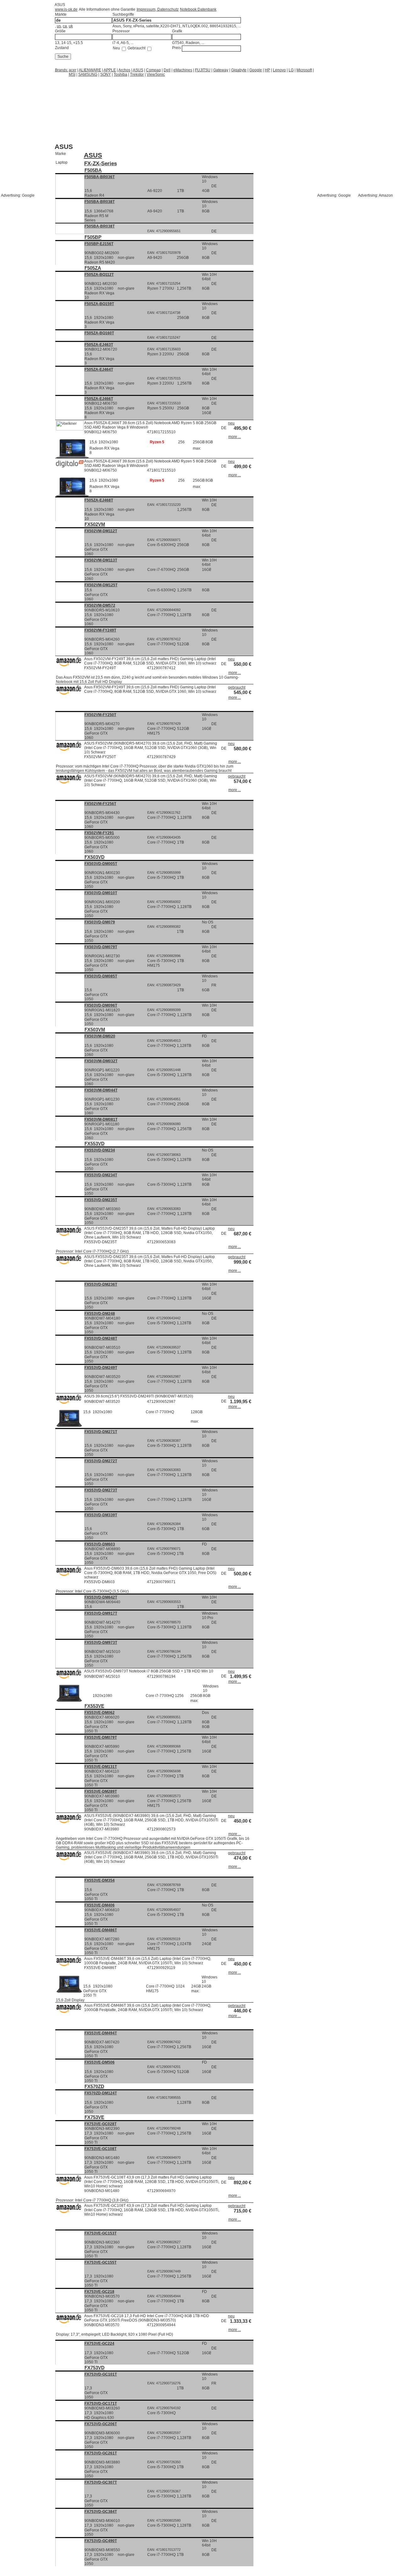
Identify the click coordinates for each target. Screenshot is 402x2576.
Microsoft (304, 70)
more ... (235, 437)
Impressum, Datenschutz (158, 9)
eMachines (183, 70)
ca (65, 26)
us (59, 26)
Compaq (153, 70)
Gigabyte (239, 70)
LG (291, 70)
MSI (72, 74)
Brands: (62, 70)
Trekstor (137, 74)
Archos (124, 70)
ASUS (138, 70)
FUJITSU (203, 70)
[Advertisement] (105, 85)
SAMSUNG (88, 74)
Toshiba (120, 74)
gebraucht (237, 687)
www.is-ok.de (66, 9)
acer (73, 70)
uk (71, 26)
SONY (106, 74)
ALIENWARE (90, 70)
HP (267, 70)
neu (231, 423)
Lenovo (279, 70)
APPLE (110, 70)
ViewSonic (156, 74)
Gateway (221, 70)
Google (256, 70)
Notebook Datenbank (198, 9)
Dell (167, 70)
